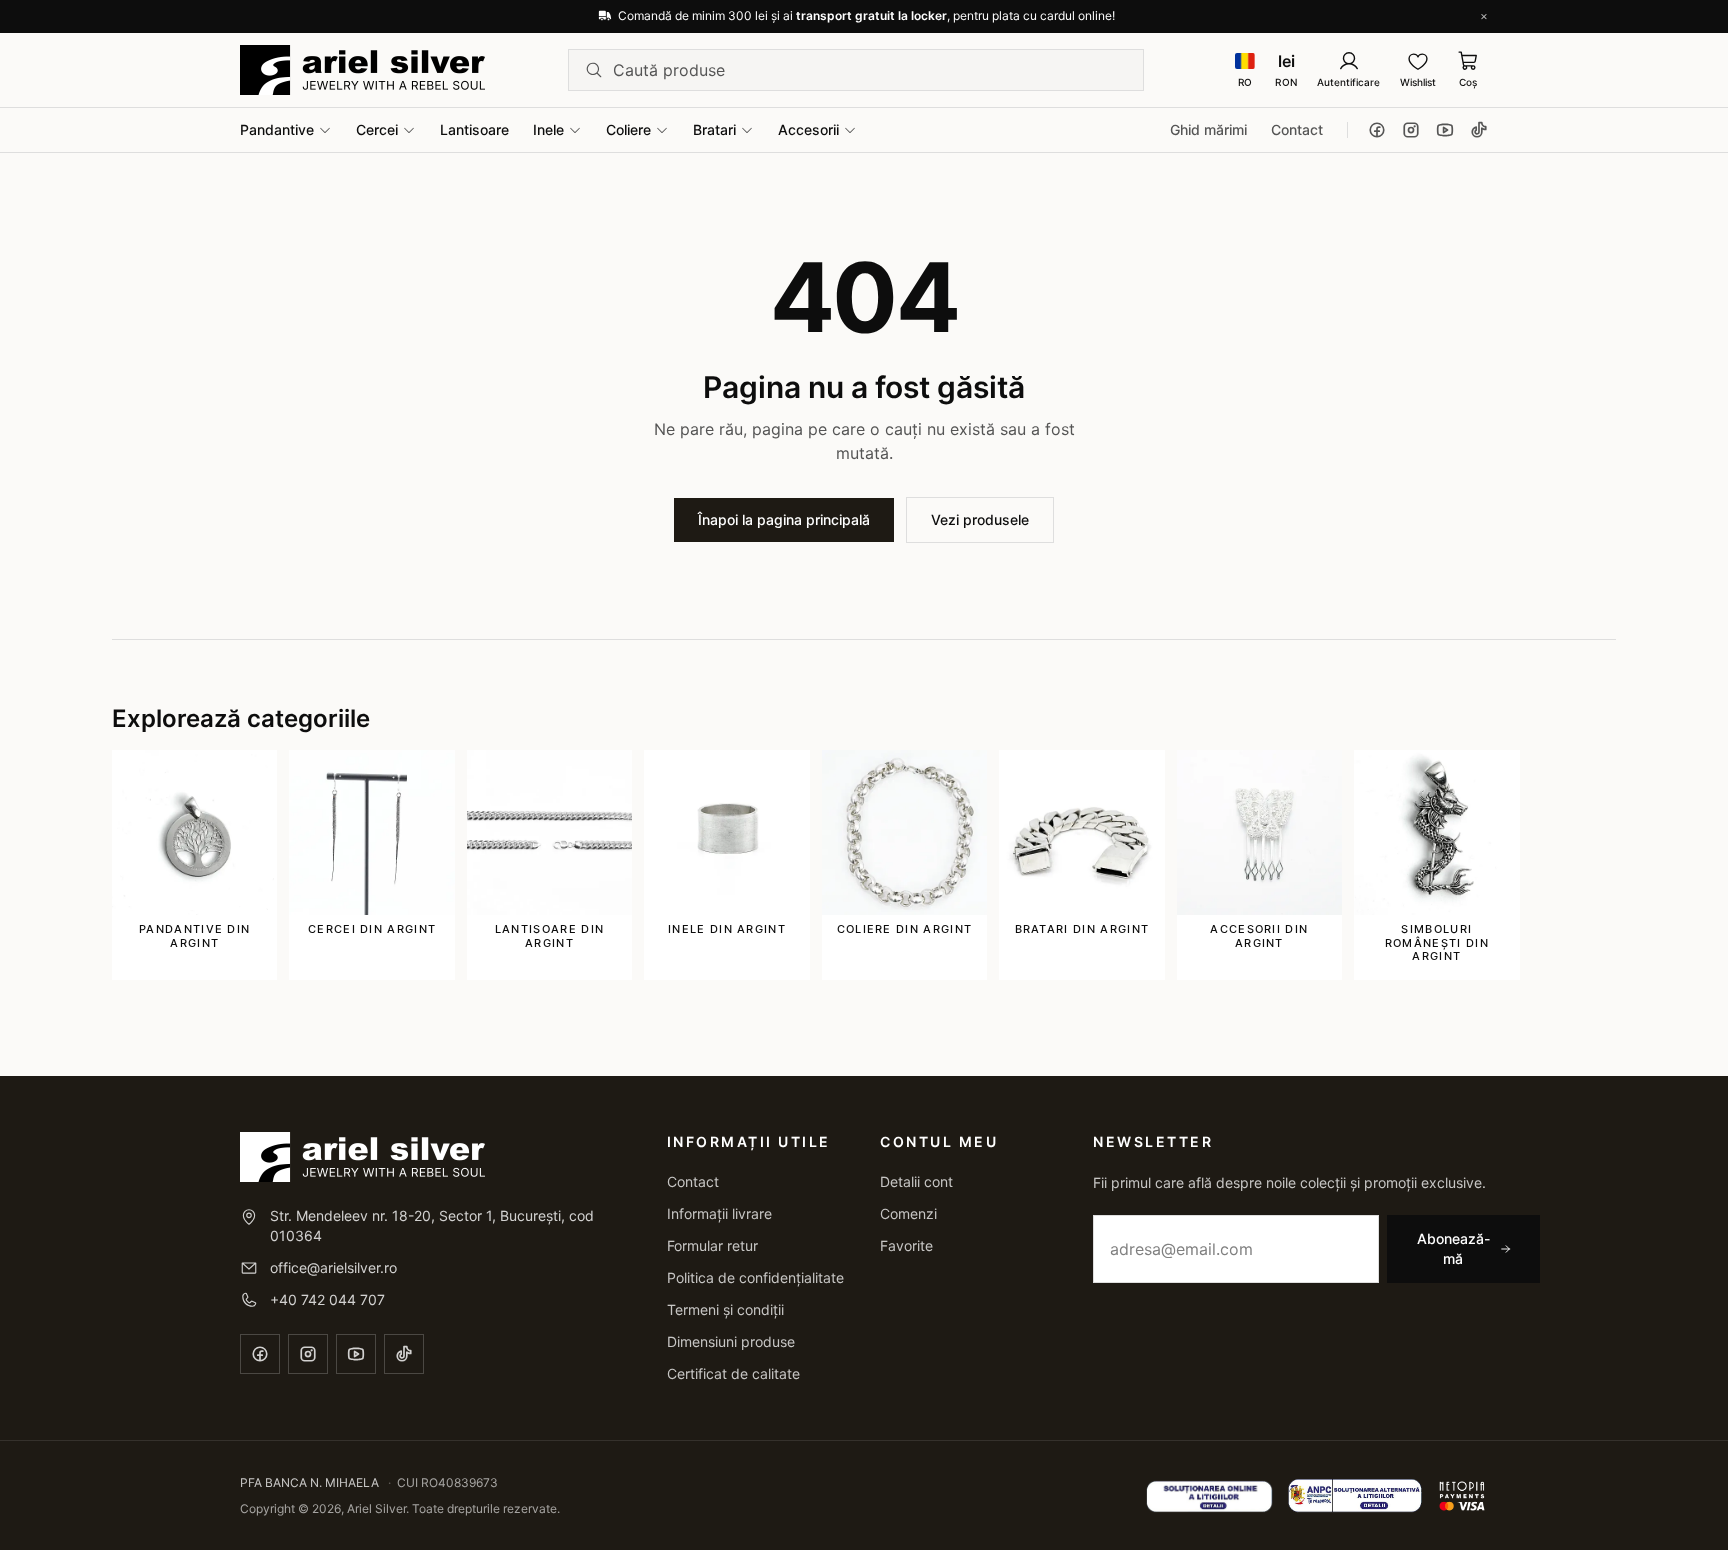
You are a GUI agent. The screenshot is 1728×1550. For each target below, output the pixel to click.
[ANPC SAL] (1209, 1496)
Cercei (377, 129)
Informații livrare (719, 1213)
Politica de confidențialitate (755, 1277)
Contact (1297, 129)
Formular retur (712, 1245)
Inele (548, 129)
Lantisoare (474, 129)
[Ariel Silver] (362, 70)
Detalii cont (916, 1181)
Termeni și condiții (725, 1309)
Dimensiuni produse (731, 1341)
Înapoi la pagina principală (784, 519)
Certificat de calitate (733, 1373)
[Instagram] (1411, 130)
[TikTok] (1479, 130)
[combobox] (870, 70)
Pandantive (277, 129)
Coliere (628, 129)
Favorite (906, 1245)
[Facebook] (1377, 130)
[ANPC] (1355, 1496)
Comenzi (908, 1213)
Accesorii (808, 129)
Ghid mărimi (1208, 129)
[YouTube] (1445, 130)
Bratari (714, 129)
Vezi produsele (980, 519)
